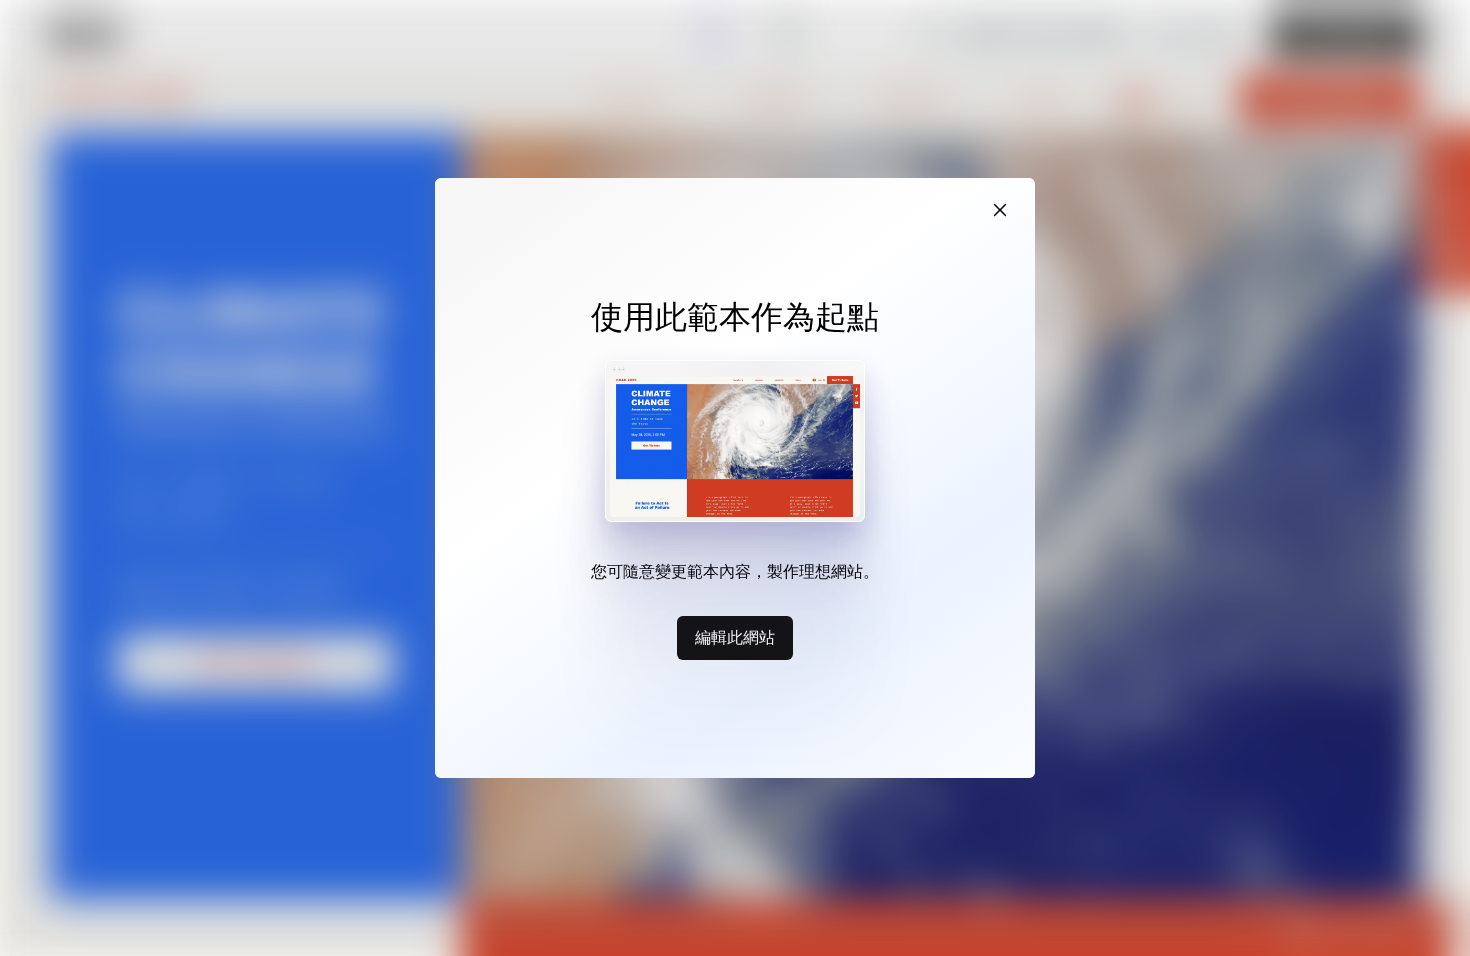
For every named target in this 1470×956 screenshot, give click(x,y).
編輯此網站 (735, 637)
